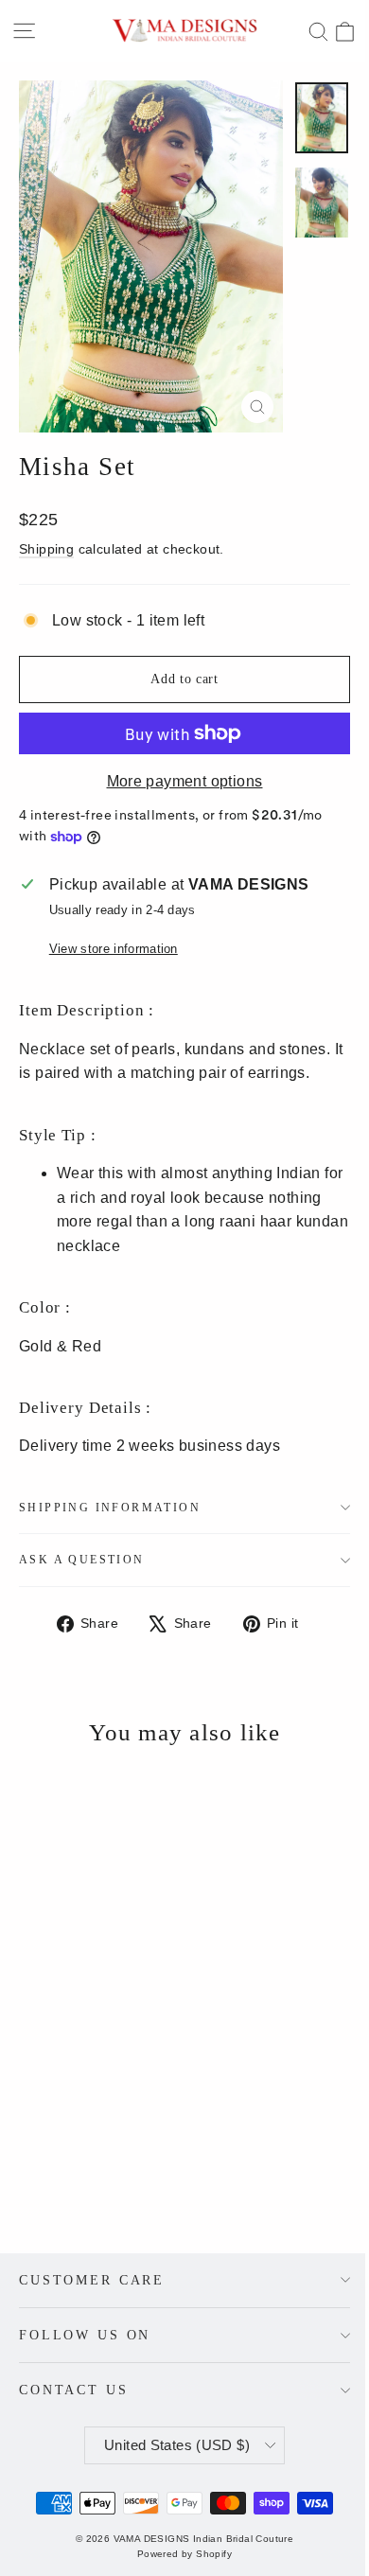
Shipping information (110, 1508)
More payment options (185, 781)
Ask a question (82, 1560)
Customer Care (92, 2280)
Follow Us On (85, 2335)
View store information (114, 949)
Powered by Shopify (184, 2554)
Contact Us (74, 2390)
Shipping (46, 549)
